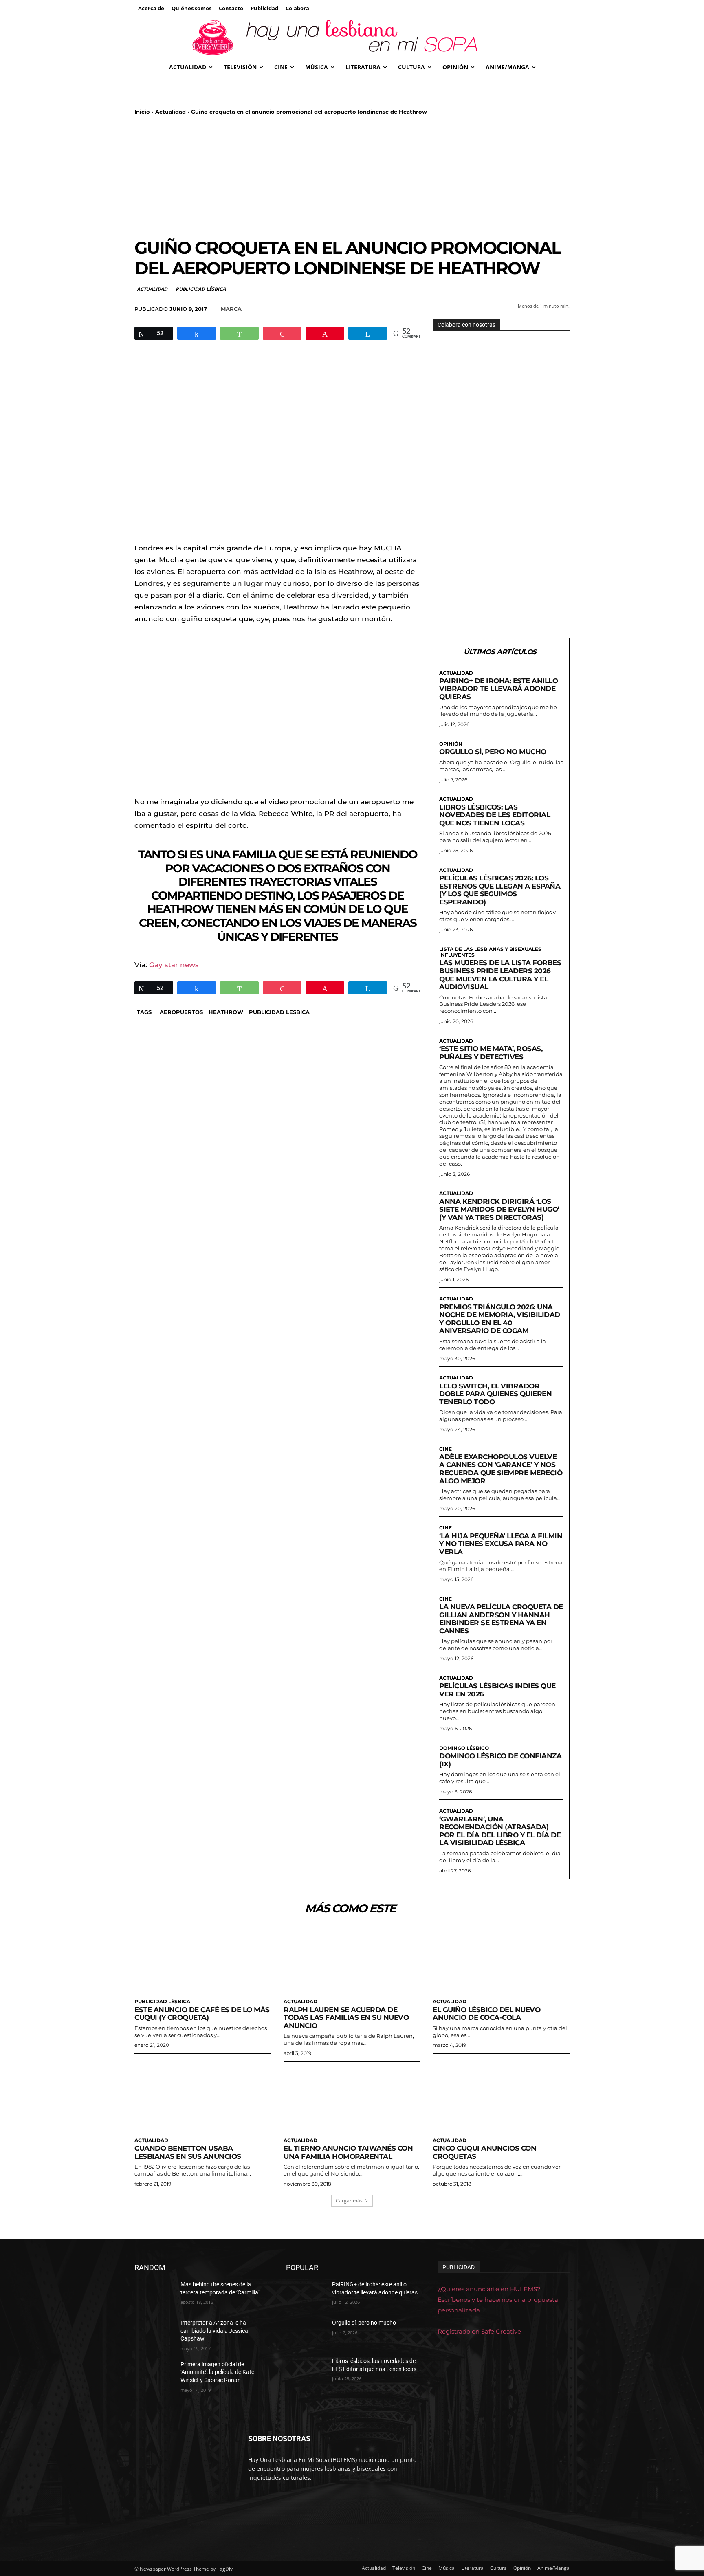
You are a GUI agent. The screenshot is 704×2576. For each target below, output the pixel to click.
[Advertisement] (352, 176)
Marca (231, 309)
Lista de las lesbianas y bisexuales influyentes (490, 952)
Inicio (142, 112)
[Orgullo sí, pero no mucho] (306, 2333)
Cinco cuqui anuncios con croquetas (484, 2152)
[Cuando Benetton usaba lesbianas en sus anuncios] (203, 2099)
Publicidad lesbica (279, 1012)
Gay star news (174, 965)
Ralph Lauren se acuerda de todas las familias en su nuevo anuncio (346, 2018)
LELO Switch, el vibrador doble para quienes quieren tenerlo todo (495, 1394)
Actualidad (170, 112)
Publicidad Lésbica (200, 289)
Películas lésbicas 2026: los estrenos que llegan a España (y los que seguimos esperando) (500, 890)
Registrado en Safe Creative (479, 2331)
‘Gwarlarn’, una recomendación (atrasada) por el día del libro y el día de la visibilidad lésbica (500, 1831)
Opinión (451, 744)
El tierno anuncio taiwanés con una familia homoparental (348, 2152)
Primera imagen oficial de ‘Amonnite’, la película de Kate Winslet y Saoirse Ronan (217, 2372)
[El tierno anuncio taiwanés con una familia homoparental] (352, 2099)
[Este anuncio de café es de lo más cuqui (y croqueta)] (203, 1960)
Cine (445, 1449)
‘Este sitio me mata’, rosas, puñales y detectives (491, 1053)
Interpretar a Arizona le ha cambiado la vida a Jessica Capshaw (214, 2331)
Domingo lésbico (464, 1748)
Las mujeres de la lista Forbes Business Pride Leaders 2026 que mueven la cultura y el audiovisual (500, 975)
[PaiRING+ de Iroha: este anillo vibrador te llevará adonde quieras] (306, 2294)
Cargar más (349, 2201)
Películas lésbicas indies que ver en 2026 (497, 1690)
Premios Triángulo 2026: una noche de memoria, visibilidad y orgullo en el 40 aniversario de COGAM (500, 1319)
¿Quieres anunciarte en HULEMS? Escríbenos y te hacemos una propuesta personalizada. (498, 2300)
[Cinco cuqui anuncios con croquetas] (501, 2099)
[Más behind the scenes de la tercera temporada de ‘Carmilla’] (154, 2294)
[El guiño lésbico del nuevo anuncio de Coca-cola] (501, 1960)
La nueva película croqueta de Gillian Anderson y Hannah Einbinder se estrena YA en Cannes (501, 1619)
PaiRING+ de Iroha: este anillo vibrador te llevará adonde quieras (498, 689)
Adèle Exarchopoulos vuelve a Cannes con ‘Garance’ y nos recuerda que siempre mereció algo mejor (501, 1469)
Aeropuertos (181, 1012)
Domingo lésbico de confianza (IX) (500, 1760)
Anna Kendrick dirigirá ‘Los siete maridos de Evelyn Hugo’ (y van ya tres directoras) (499, 1209)
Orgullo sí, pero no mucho (493, 752)
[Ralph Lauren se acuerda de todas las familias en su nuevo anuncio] (352, 1960)
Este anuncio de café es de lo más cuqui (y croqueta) (202, 2014)
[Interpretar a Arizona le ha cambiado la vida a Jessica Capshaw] (154, 2333)
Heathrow (226, 1012)
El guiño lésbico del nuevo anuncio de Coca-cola (486, 2014)
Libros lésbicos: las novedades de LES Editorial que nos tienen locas (495, 815)
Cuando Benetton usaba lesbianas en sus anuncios (188, 2152)
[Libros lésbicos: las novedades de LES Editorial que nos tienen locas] (306, 2371)
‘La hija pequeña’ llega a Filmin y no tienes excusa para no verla (501, 1544)
